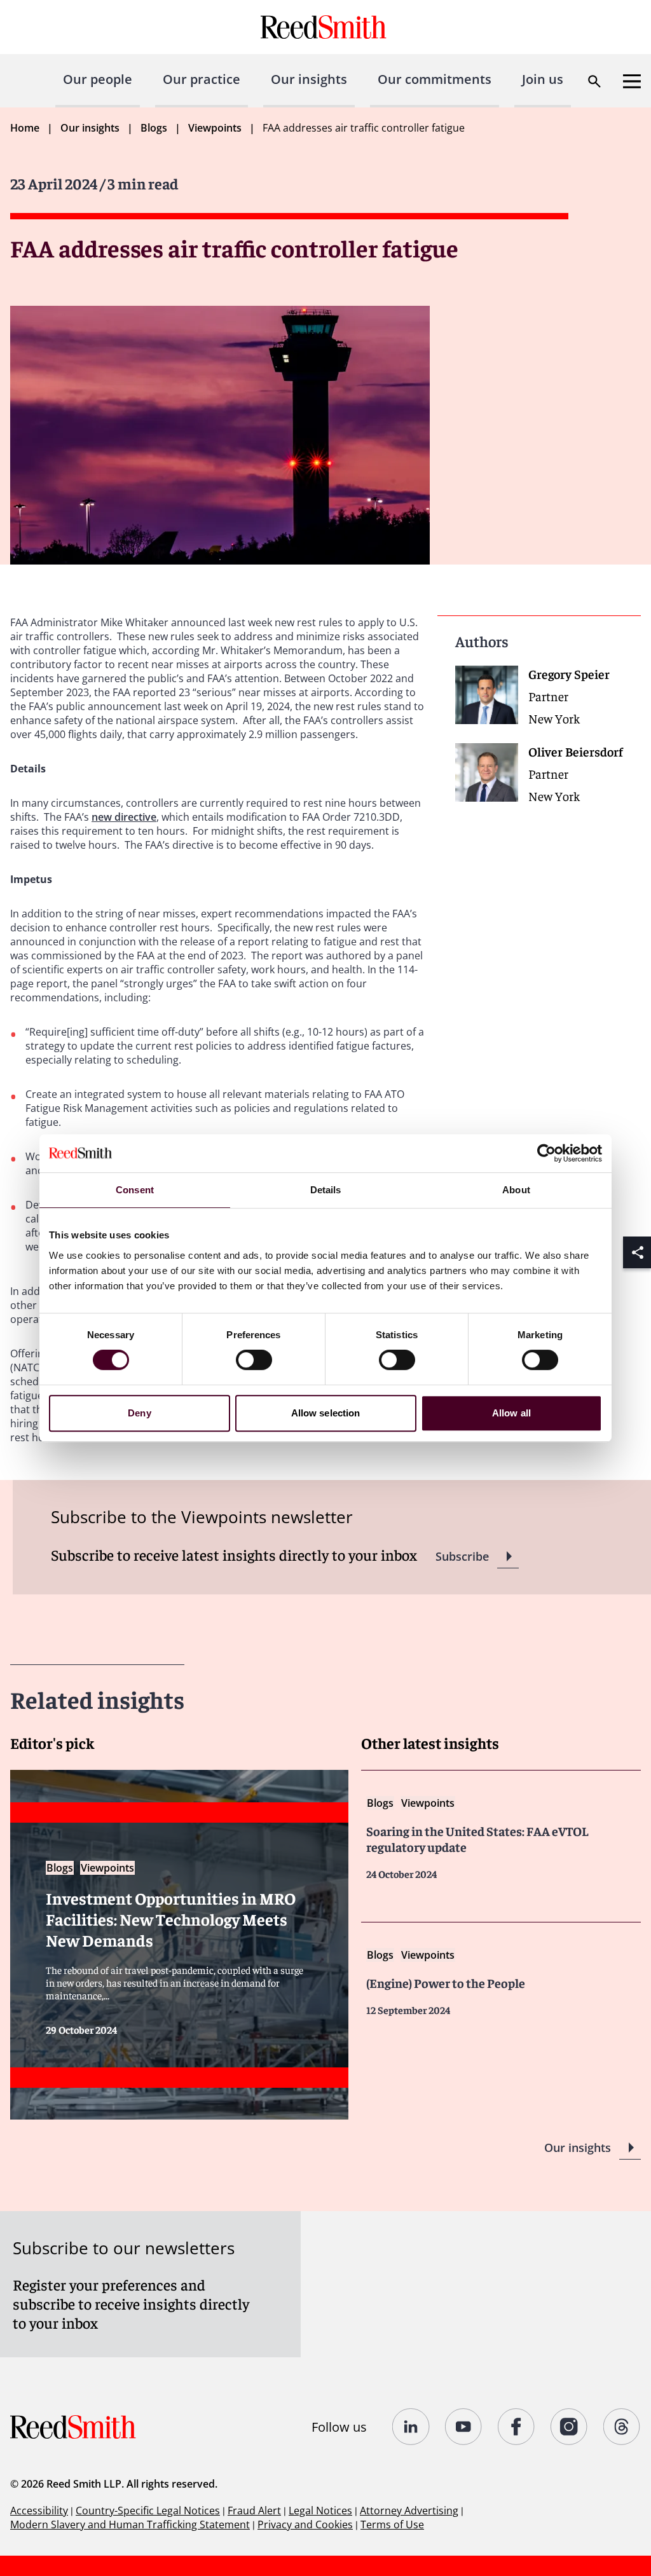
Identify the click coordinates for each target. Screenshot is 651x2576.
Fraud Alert (254, 2511)
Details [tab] (326, 1190)
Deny (139, 1413)
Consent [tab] (135, 1190)
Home (25, 128)
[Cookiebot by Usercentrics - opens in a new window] (546, 1153)
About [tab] (516, 1190)
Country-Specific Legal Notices (148, 2511)
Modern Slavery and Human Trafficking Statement (130, 2525)
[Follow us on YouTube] (464, 2427)
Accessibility (39, 2511)
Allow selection (326, 1413)
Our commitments (435, 79)
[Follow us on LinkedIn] (411, 2427)
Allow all (511, 1413)
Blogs (154, 128)
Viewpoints (215, 128)
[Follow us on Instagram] (569, 2427)
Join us (543, 79)
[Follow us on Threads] (622, 2427)
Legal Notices (320, 2511)
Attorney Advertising (409, 2511)
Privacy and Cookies (305, 2525)
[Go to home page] (325, 27)
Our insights (309, 79)
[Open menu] (632, 81)
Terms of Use (392, 2525)
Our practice (202, 79)
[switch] (254, 1360)
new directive (124, 817)
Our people (98, 79)
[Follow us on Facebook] (517, 2427)
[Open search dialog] (594, 81)
